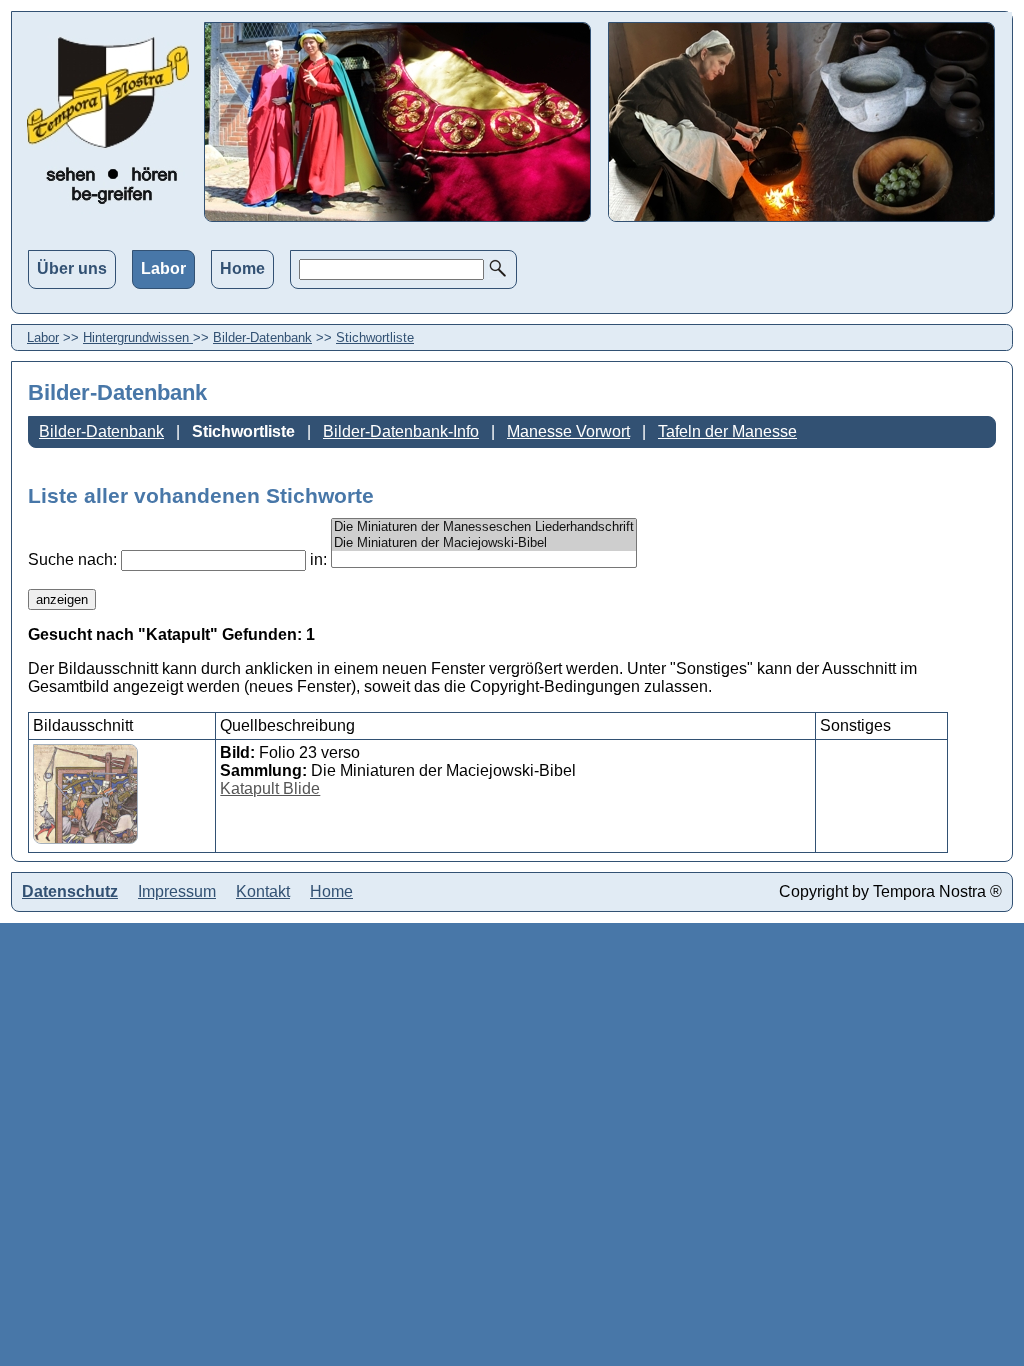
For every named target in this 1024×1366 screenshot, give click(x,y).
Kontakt (263, 891)
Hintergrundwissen (138, 337)
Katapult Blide (270, 788)
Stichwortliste (375, 337)
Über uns (72, 268)
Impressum (177, 891)
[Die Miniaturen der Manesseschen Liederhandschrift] (484, 527)
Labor (163, 268)
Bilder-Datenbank (262, 337)
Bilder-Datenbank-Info (401, 431)
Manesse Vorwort (568, 431)
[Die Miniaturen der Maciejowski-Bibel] (484, 543)
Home (242, 268)
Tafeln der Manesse (727, 431)
